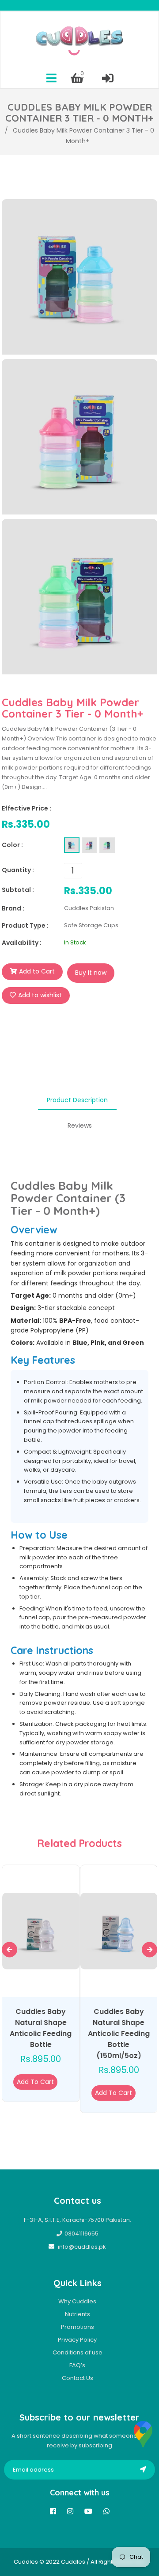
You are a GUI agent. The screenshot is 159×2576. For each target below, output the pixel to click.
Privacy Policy (77, 2340)
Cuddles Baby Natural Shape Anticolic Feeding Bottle (41, 2028)
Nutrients (78, 2314)
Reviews (80, 1125)
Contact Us (78, 2378)
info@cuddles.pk (82, 2247)
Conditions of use (78, 2352)
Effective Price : (26, 808)
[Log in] (108, 78)
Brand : (13, 908)
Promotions (78, 2327)
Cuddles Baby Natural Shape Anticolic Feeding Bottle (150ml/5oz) (119, 2034)
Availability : (22, 943)
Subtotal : (18, 890)
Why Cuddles (77, 2301)
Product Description (77, 1100)
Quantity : (18, 870)
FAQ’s (77, 2365)
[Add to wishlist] (58, 2082)
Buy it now (91, 973)
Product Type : (25, 925)
